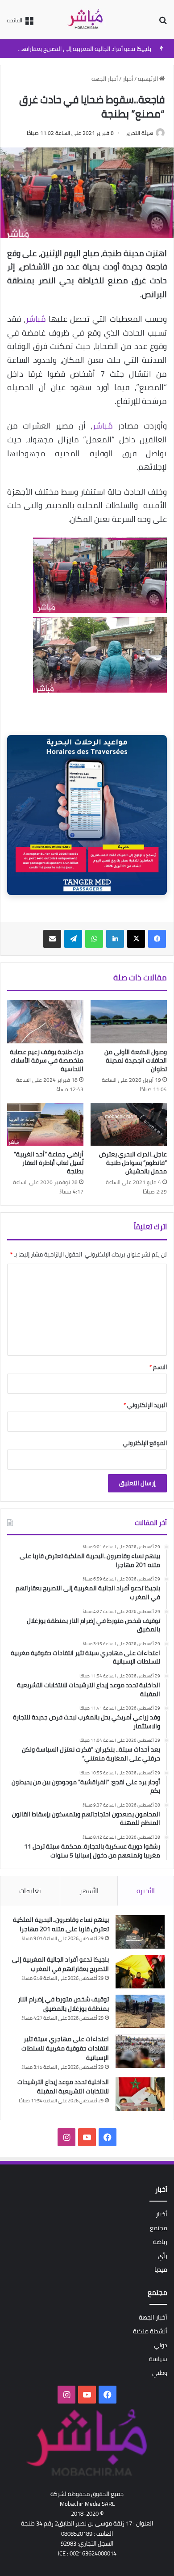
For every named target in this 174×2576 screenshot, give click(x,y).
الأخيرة (146, 1891)
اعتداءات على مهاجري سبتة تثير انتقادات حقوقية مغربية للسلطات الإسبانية (65, 2048)
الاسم (158, 1367)
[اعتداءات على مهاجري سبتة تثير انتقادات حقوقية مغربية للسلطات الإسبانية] (140, 2051)
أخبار (128, 79)
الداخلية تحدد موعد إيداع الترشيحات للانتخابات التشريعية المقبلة (63, 2086)
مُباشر (36, 319)
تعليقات (30, 1891)
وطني (160, 2373)
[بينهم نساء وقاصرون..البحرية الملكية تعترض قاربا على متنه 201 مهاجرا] (140, 1932)
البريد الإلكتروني (145, 1405)
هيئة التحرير (139, 133)
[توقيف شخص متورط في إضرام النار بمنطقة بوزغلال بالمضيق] (140, 2011)
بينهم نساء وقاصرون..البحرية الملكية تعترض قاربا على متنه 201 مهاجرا (61, 1924)
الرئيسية (149, 79)
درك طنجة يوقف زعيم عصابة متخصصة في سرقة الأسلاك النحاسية (47, 1060)
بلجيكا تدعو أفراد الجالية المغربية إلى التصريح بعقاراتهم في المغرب (60, 1964)
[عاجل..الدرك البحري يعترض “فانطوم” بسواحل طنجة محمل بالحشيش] (129, 1124)
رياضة (160, 2242)
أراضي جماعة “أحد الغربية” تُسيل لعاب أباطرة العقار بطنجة (49, 1163)
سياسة (158, 2359)
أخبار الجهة (105, 79)
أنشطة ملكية (150, 2331)
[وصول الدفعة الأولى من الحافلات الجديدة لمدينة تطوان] (129, 1021)
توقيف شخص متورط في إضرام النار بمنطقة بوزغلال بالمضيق (63, 2004)
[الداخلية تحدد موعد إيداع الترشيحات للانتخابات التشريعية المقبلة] (140, 2094)
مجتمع (159, 2228)
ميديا (161, 2269)
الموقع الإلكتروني (145, 1443)
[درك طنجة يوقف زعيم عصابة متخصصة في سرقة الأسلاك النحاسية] (45, 1021)
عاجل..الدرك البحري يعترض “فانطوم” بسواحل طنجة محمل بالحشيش (133, 1163)
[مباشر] (87, 20)
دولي (161, 2345)
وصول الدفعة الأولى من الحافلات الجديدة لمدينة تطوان (136, 1060)
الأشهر (89, 1891)
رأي (163, 2256)
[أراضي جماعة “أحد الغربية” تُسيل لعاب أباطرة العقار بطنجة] (45, 1124)
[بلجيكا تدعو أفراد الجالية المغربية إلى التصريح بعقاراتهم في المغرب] (140, 1972)
